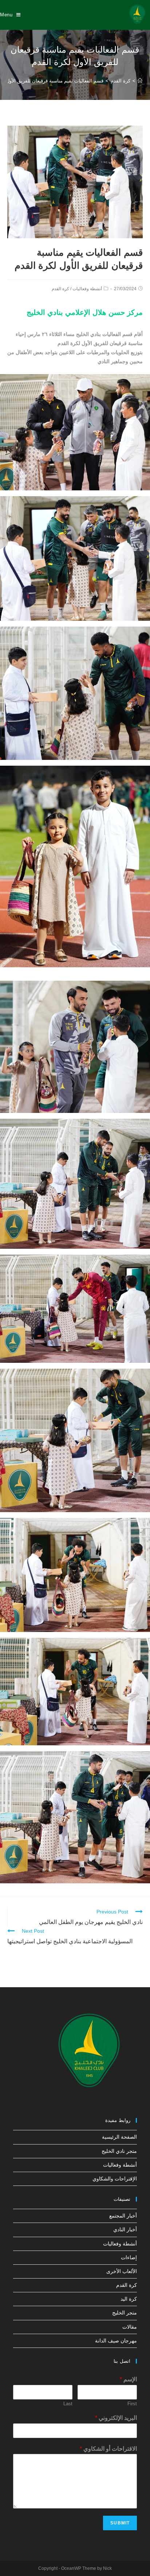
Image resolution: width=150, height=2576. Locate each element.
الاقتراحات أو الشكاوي (108, 2449)
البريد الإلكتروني (116, 2418)
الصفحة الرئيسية (119, 2137)
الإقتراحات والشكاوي (115, 2179)
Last (68, 2404)
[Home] (140, 81)
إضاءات (129, 2257)
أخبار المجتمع (123, 2216)
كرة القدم (60, 289)
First (132, 2404)
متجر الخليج (125, 2313)
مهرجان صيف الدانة (116, 2341)
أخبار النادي (125, 2229)
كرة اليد (129, 2299)
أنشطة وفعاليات (87, 289)
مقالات (130, 2327)
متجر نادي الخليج (119, 2151)
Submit (120, 2523)
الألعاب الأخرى (122, 2271)
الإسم (128, 2379)
